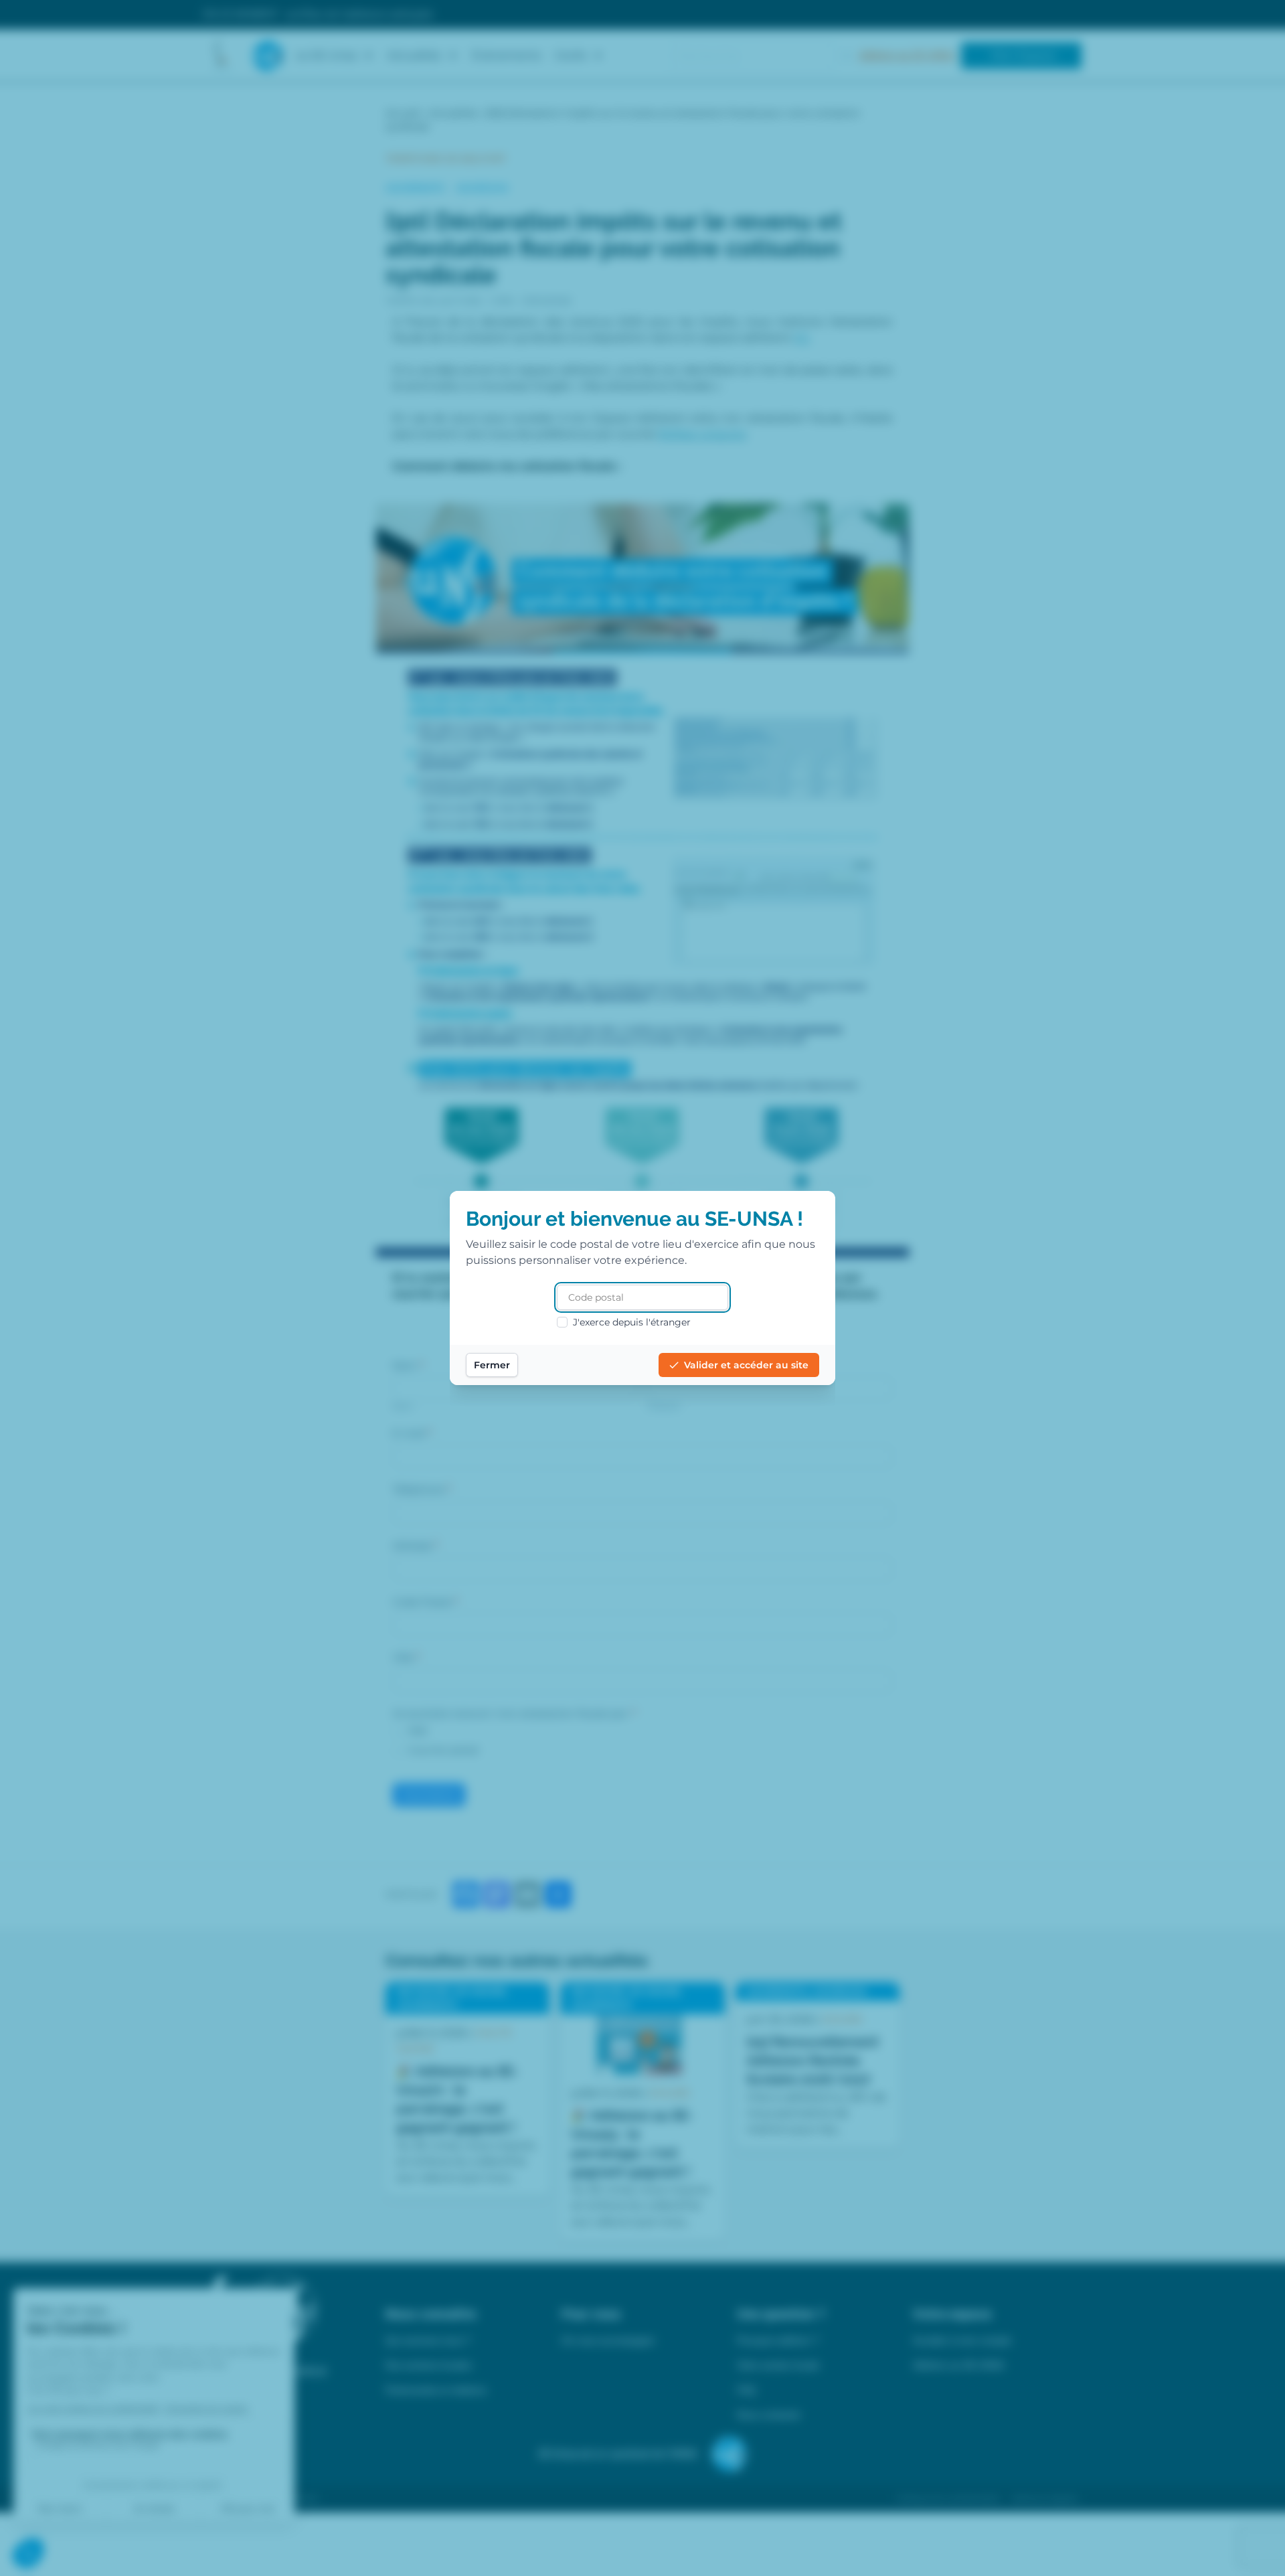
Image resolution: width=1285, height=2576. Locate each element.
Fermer (492, 1365)
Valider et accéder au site (746, 1365)
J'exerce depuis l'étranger (632, 1322)
